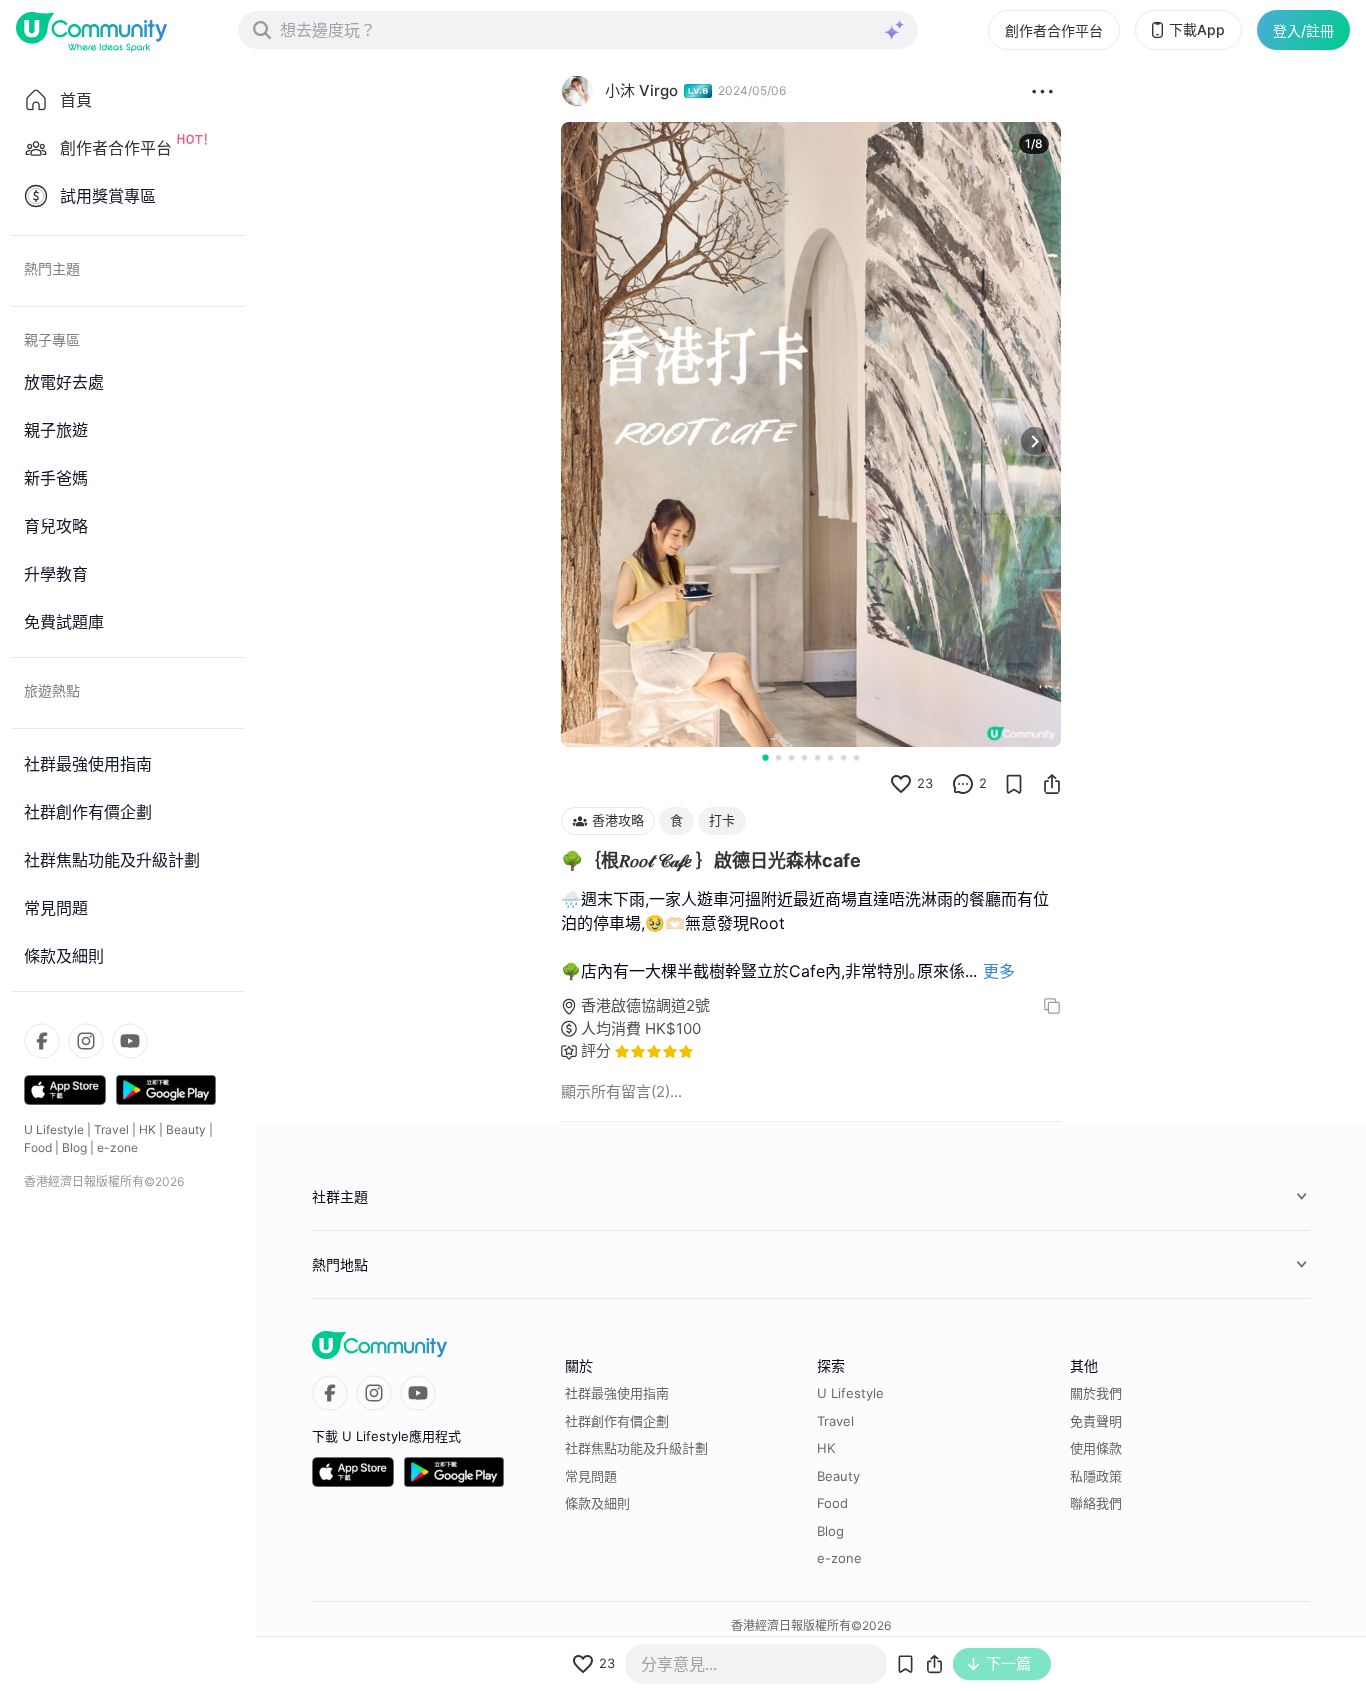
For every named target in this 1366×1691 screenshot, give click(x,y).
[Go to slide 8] (856, 757)
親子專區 (52, 339)
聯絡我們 (1096, 1503)
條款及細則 (597, 1503)
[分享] (1052, 784)
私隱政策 (1096, 1476)
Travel (111, 1129)
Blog (74, 1147)
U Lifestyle (54, 1129)
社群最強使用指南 (617, 1393)
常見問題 (591, 1476)
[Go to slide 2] (778, 757)
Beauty (186, 1129)
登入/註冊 (1303, 30)
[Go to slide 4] (804, 757)
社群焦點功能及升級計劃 (636, 1448)
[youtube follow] (130, 1041)
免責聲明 (1096, 1421)
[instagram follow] (86, 1041)
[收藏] (1014, 784)
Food (38, 1147)
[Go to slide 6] (830, 757)
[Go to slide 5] (817, 757)
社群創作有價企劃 (617, 1421)
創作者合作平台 (1054, 30)
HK (147, 1129)
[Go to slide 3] (791, 757)
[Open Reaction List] (1042, 91)
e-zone (117, 1147)
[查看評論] (963, 784)
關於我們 (1096, 1393)
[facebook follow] (42, 1041)
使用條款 (1096, 1448)
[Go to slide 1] (765, 757)
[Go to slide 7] (843, 757)
